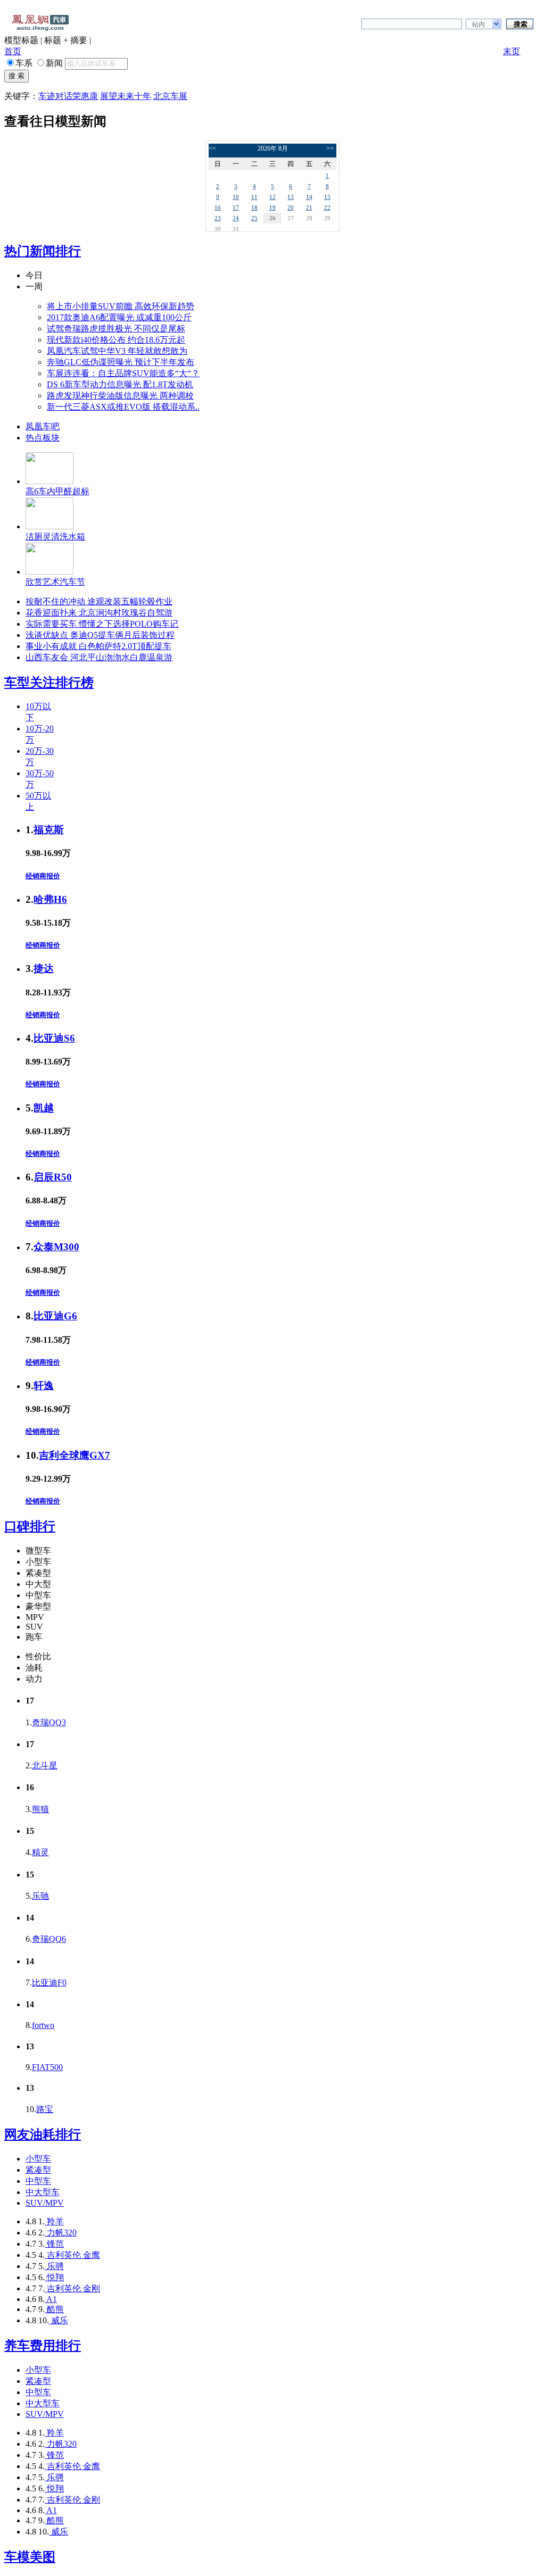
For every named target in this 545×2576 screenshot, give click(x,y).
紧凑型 (38, 2170)
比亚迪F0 (49, 1983)
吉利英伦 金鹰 (72, 2255)
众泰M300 (56, 1247)
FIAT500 (47, 2067)
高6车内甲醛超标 (57, 491)
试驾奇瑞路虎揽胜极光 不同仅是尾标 (116, 329)
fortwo (43, 2025)
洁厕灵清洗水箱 (55, 537)
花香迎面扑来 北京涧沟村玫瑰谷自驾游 (99, 613)
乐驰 (40, 1896)
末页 (511, 51)
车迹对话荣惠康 (68, 96)
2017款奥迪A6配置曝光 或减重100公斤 (119, 317)
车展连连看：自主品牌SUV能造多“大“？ (123, 373)
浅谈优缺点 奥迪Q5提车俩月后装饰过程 (100, 635)
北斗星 (45, 1765)
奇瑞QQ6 (49, 1939)
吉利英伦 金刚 (72, 2288)
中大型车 (43, 2192)
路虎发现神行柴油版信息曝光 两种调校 (120, 396)
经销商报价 (43, 876)
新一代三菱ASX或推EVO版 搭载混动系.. (123, 407)
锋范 (54, 2244)
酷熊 (54, 2309)
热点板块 (43, 438)
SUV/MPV (45, 2203)
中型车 (38, 2181)
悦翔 (54, 2277)
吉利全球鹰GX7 (75, 1455)
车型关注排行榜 (49, 683)
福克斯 (49, 830)
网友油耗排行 (43, 2134)
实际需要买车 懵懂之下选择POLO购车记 (102, 624)
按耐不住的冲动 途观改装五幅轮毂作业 (99, 601)
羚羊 (54, 2221)
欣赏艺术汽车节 (55, 582)
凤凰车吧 (43, 426)
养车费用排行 (43, 2346)
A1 (51, 2299)
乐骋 (54, 2266)
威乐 (59, 2320)
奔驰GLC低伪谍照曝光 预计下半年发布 (121, 362)
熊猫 (40, 1809)
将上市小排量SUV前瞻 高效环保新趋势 (121, 306)
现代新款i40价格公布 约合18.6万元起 (116, 340)
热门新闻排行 (43, 251)
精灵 (40, 1852)
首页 (13, 51)
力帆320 (61, 2233)
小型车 (38, 2159)
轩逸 (44, 1386)
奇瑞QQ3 (49, 1722)
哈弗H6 (50, 899)
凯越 (44, 1108)
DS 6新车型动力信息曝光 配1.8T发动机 (120, 384)
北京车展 (170, 96)
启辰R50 (53, 1177)
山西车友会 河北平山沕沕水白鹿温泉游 (99, 657)
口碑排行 (30, 1526)
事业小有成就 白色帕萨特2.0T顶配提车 (98, 646)
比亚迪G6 (55, 1316)
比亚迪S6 (54, 1038)
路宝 (45, 2109)
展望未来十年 (126, 96)
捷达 (44, 969)
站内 (478, 24)
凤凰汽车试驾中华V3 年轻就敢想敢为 (117, 351)
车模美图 (30, 2557)
